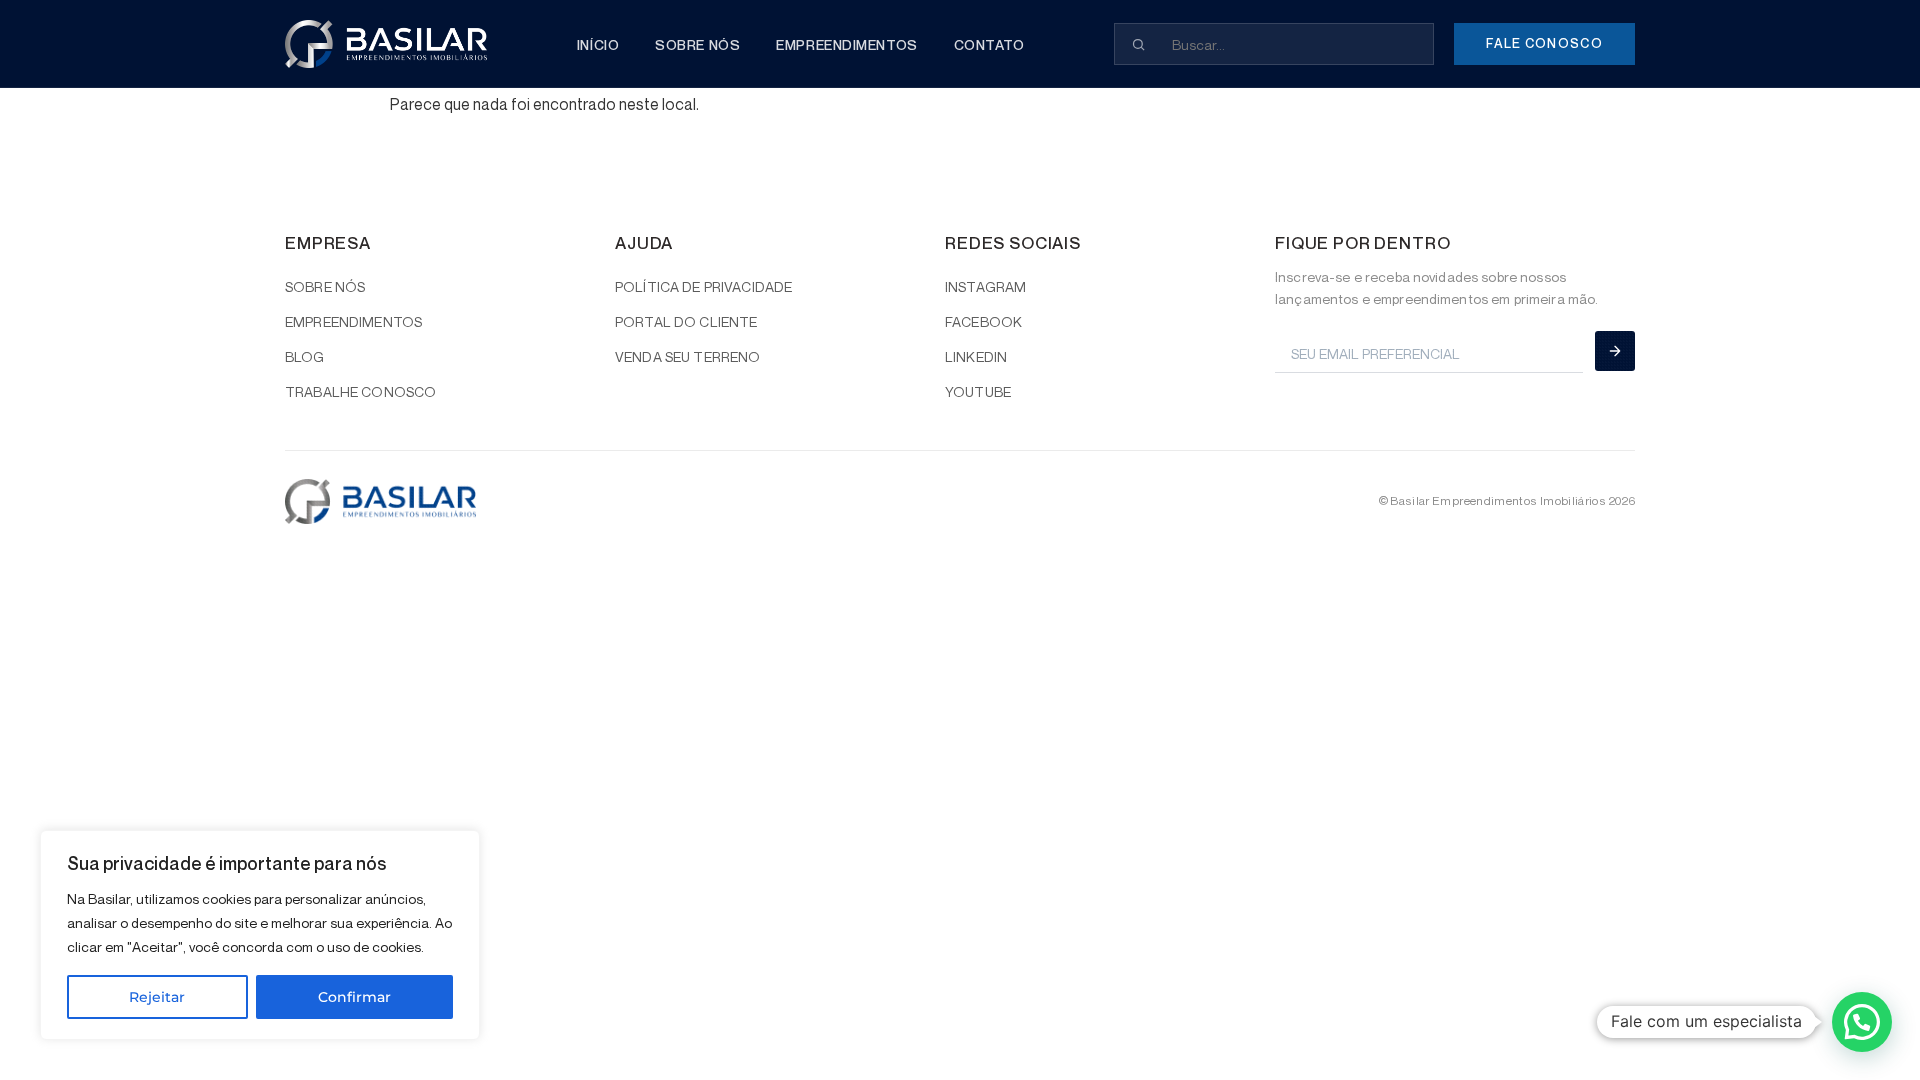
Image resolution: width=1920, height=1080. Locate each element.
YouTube (978, 391)
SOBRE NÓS (325, 286)
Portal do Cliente (686, 321)
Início (598, 44)
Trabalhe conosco (360, 391)
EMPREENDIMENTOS (353, 321)
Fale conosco (1544, 43)
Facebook (983, 321)
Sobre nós (697, 44)
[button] (1862, 1022)
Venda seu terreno (687, 356)
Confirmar (354, 997)
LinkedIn (976, 356)
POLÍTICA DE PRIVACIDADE (703, 286)
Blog (305, 356)
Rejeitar (157, 997)
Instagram (985, 286)
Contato (989, 44)
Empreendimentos (846, 44)
